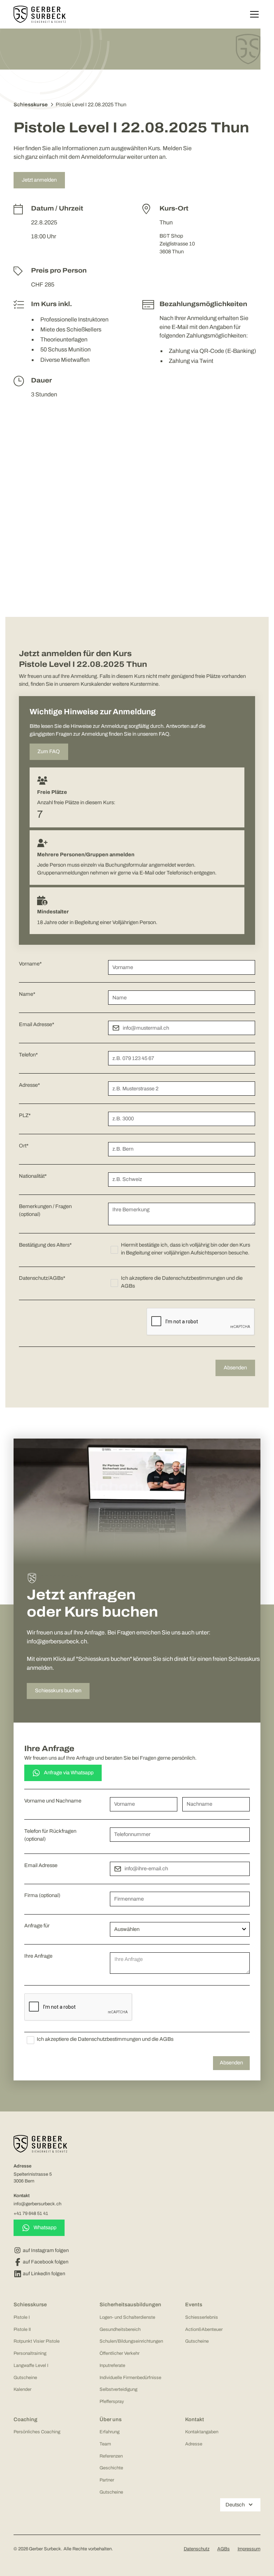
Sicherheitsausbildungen (130, 2304)
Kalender (22, 2389)
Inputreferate (112, 2365)
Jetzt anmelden (39, 180)
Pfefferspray (112, 2402)
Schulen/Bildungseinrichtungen (131, 2341)
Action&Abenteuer (204, 2329)
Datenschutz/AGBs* (42, 1278)
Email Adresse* (37, 1024)
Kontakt (195, 2419)
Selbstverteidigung (118, 2389)
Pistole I (22, 2317)
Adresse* (29, 1085)
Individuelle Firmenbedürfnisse (130, 2378)
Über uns (111, 2419)
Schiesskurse (30, 2304)
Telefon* (28, 1055)
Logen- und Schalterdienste (127, 2317)
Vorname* (30, 964)
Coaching (26, 2419)
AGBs (224, 2549)
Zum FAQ (49, 751)
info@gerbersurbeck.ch (37, 2204)
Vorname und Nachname (53, 1801)
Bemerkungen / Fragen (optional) (45, 1210)
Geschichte (111, 2468)
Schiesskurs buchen (58, 1690)
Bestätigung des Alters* (45, 1245)
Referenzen (111, 2456)
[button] (253, 14)
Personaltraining (30, 2353)
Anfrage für (37, 1926)
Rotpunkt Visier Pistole (37, 2341)
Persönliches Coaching (37, 2432)
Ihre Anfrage (38, 1956)
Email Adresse (41, 1865)
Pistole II (22, 2329)
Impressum (249, 2549)
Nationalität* (33, 1176)
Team (105, 2444)
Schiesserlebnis (202, 2317)
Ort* (24, 1146)
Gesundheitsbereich (120, 2329)
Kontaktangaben (202, 2432)
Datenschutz (197, 2549)
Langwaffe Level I (31, 2365)
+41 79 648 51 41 (31, 2214)
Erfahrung (110, 2432)
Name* (27, 994)
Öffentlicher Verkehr (120, 2353)
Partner (107, 2480)
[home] (40, 14)
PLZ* (25, 1115)
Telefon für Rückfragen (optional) (50, 1835)
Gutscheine (25, 2378)
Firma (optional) (42, 1895)
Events (194, 2304)
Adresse (194, 2444)
